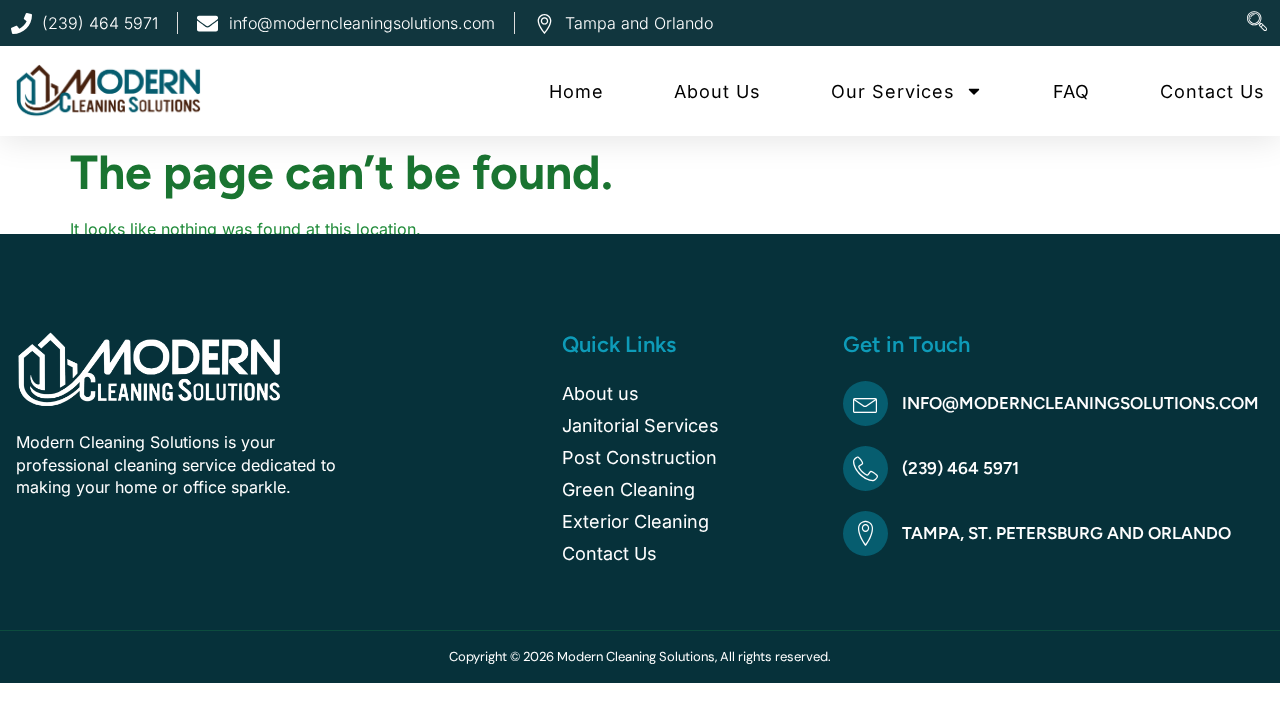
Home (576, 91)
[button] (1257, 23)
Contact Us (1212, 91)
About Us (717, 91)
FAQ (1071, 91)
